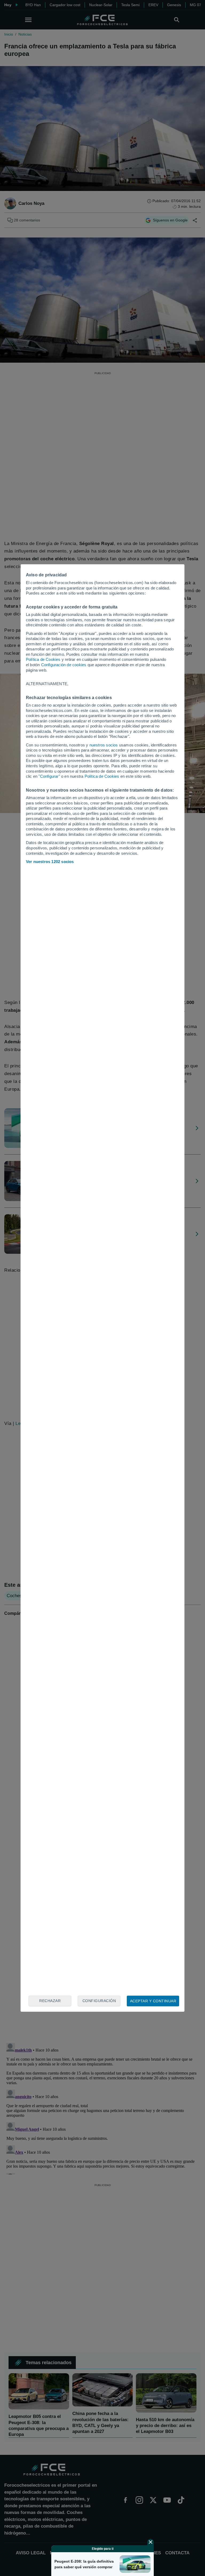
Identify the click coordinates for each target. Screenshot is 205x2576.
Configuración (99, 2001)
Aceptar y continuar (153, 2001)
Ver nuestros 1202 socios (50, 862)
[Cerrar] (151, 2542)
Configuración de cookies (64, 665)
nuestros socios (104, 745)
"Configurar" (49, 776)
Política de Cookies (43, 659)
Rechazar (50, 2001)
